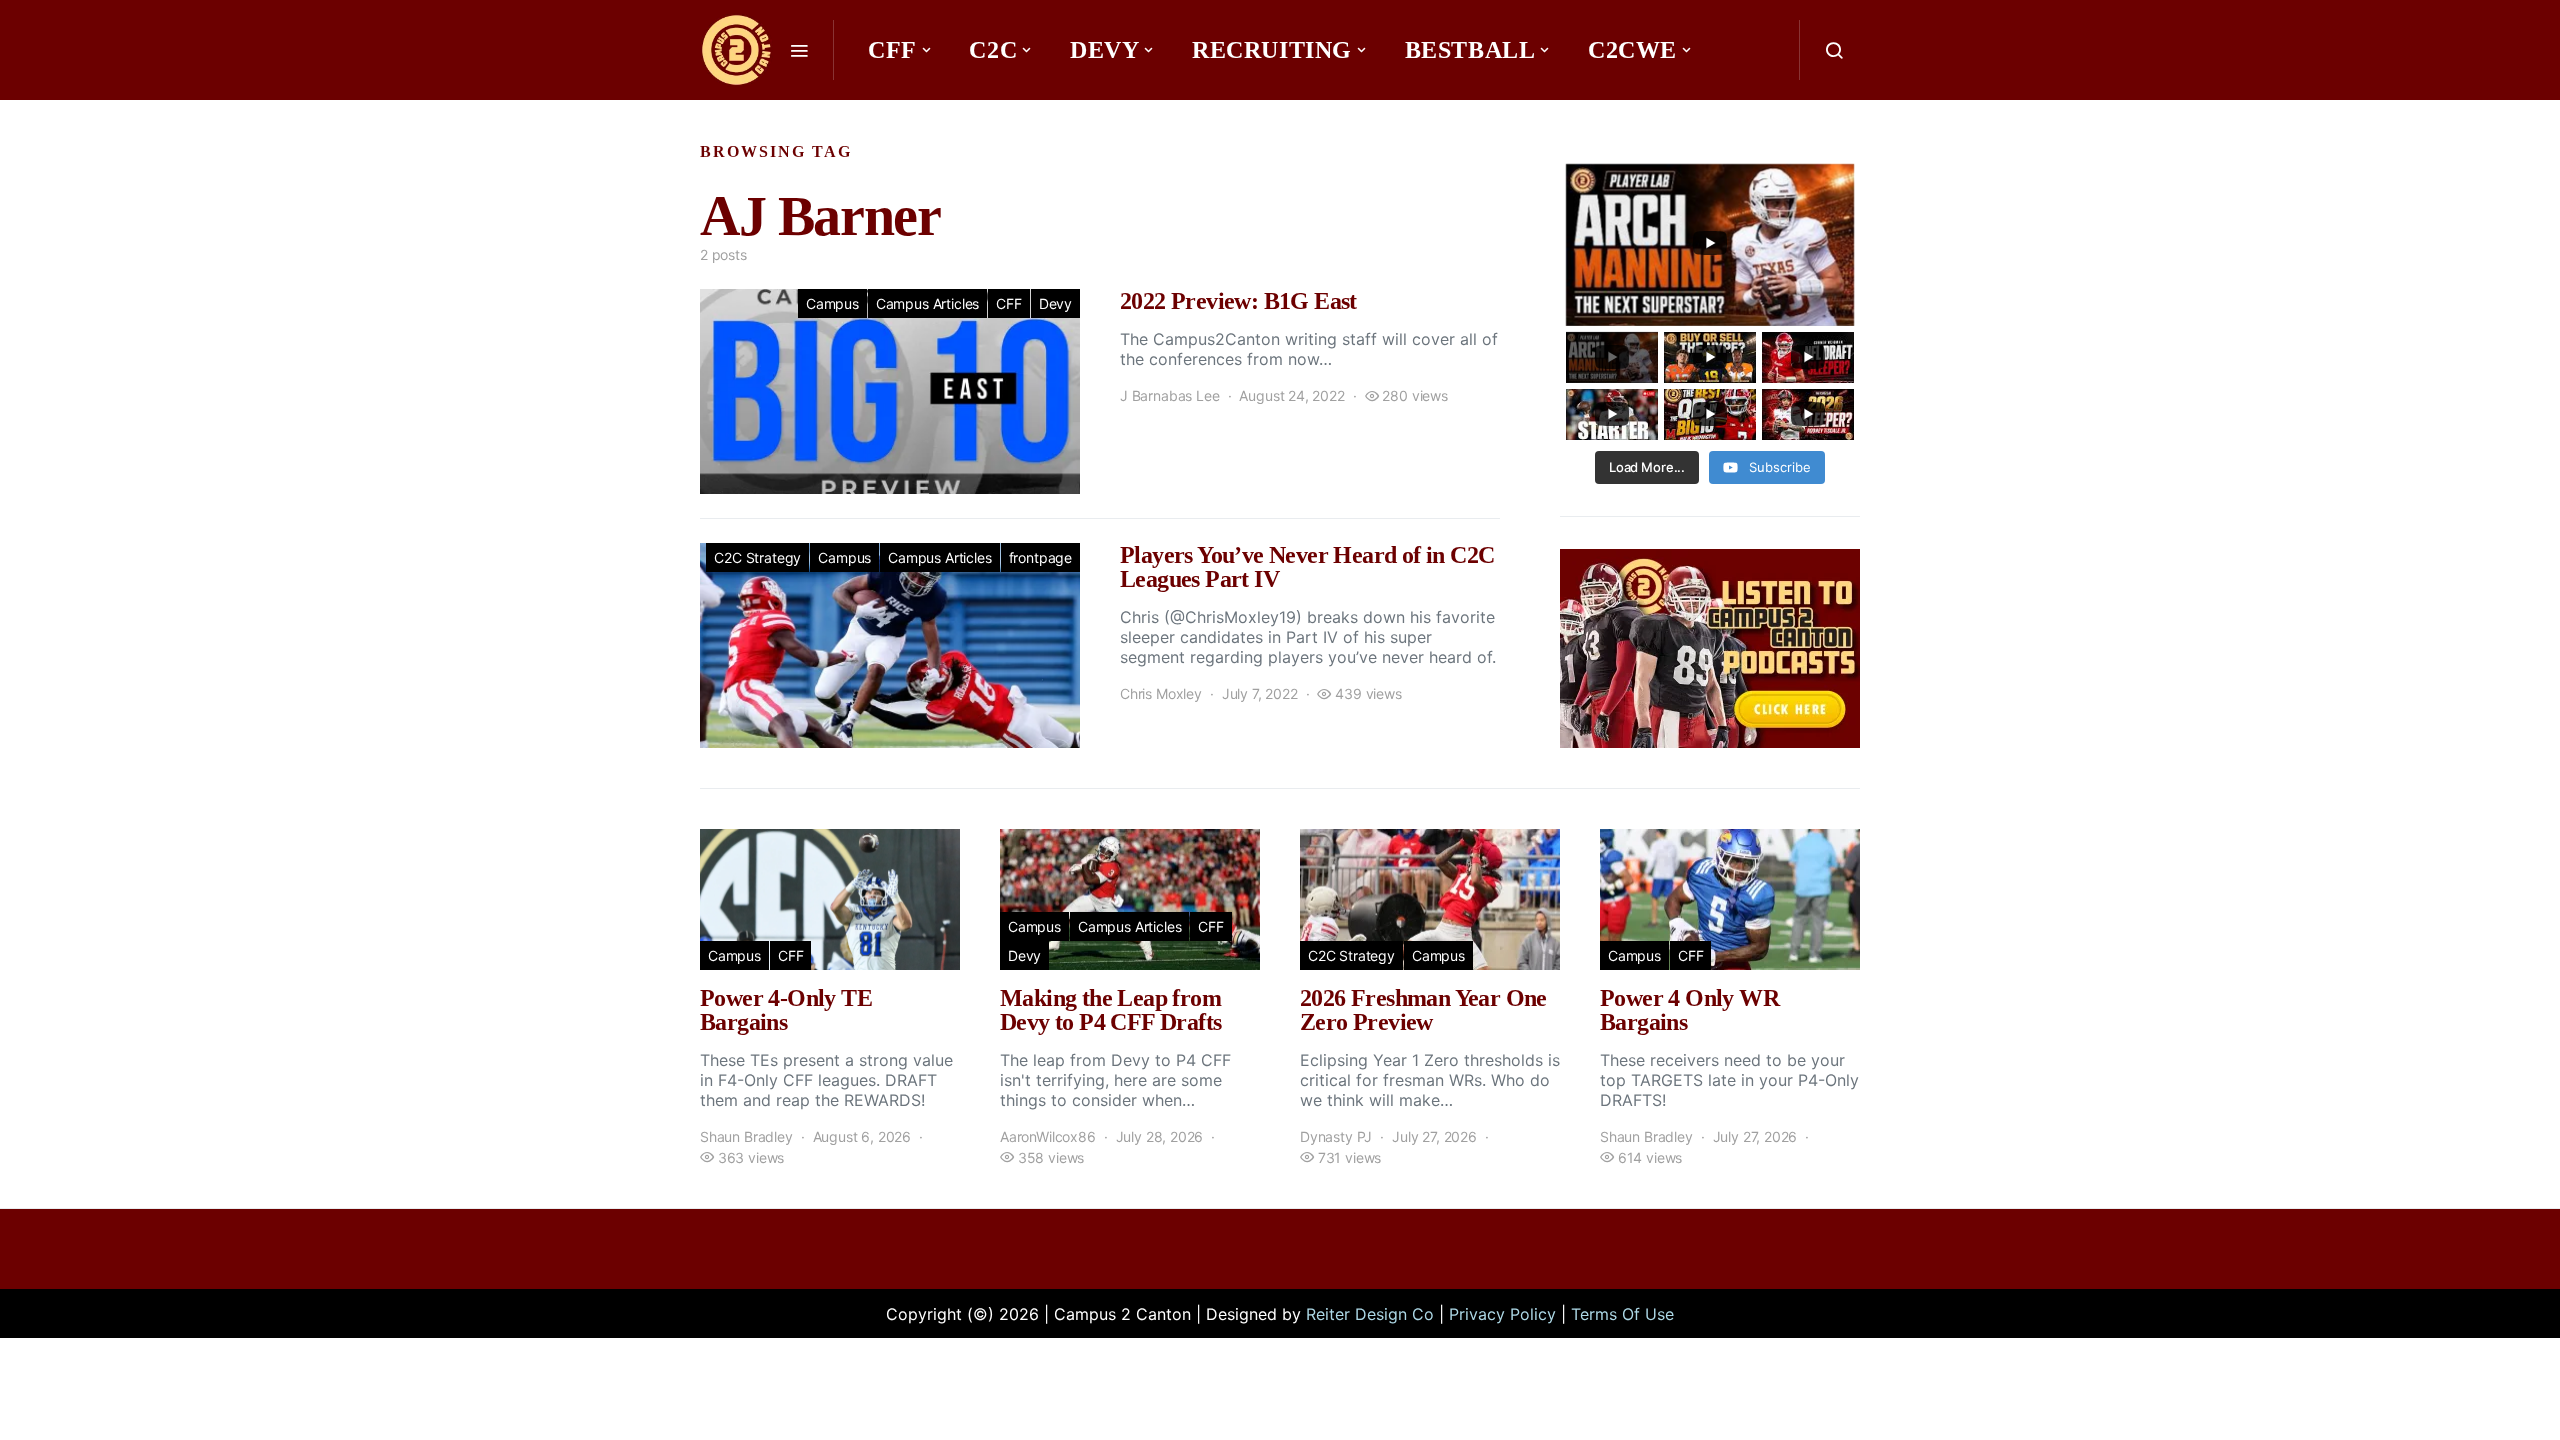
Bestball (1470, 50)
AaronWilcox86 (1048, 1136)
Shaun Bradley (746, 1136)
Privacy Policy (1502, 1314)
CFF (892, 50)
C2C (993, 50)
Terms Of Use (1622, 1314)
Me (896, 110)
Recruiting (1272, 50)
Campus (832, 303)
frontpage (1040, 557)
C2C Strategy (757, 557)
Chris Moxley (1161, 693)
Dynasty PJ (1336, 1136)
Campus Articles (927, 303)
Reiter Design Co (1370, 1314)
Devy (1104, 50)
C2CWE (1632, 50)
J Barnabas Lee (1170, 395)
